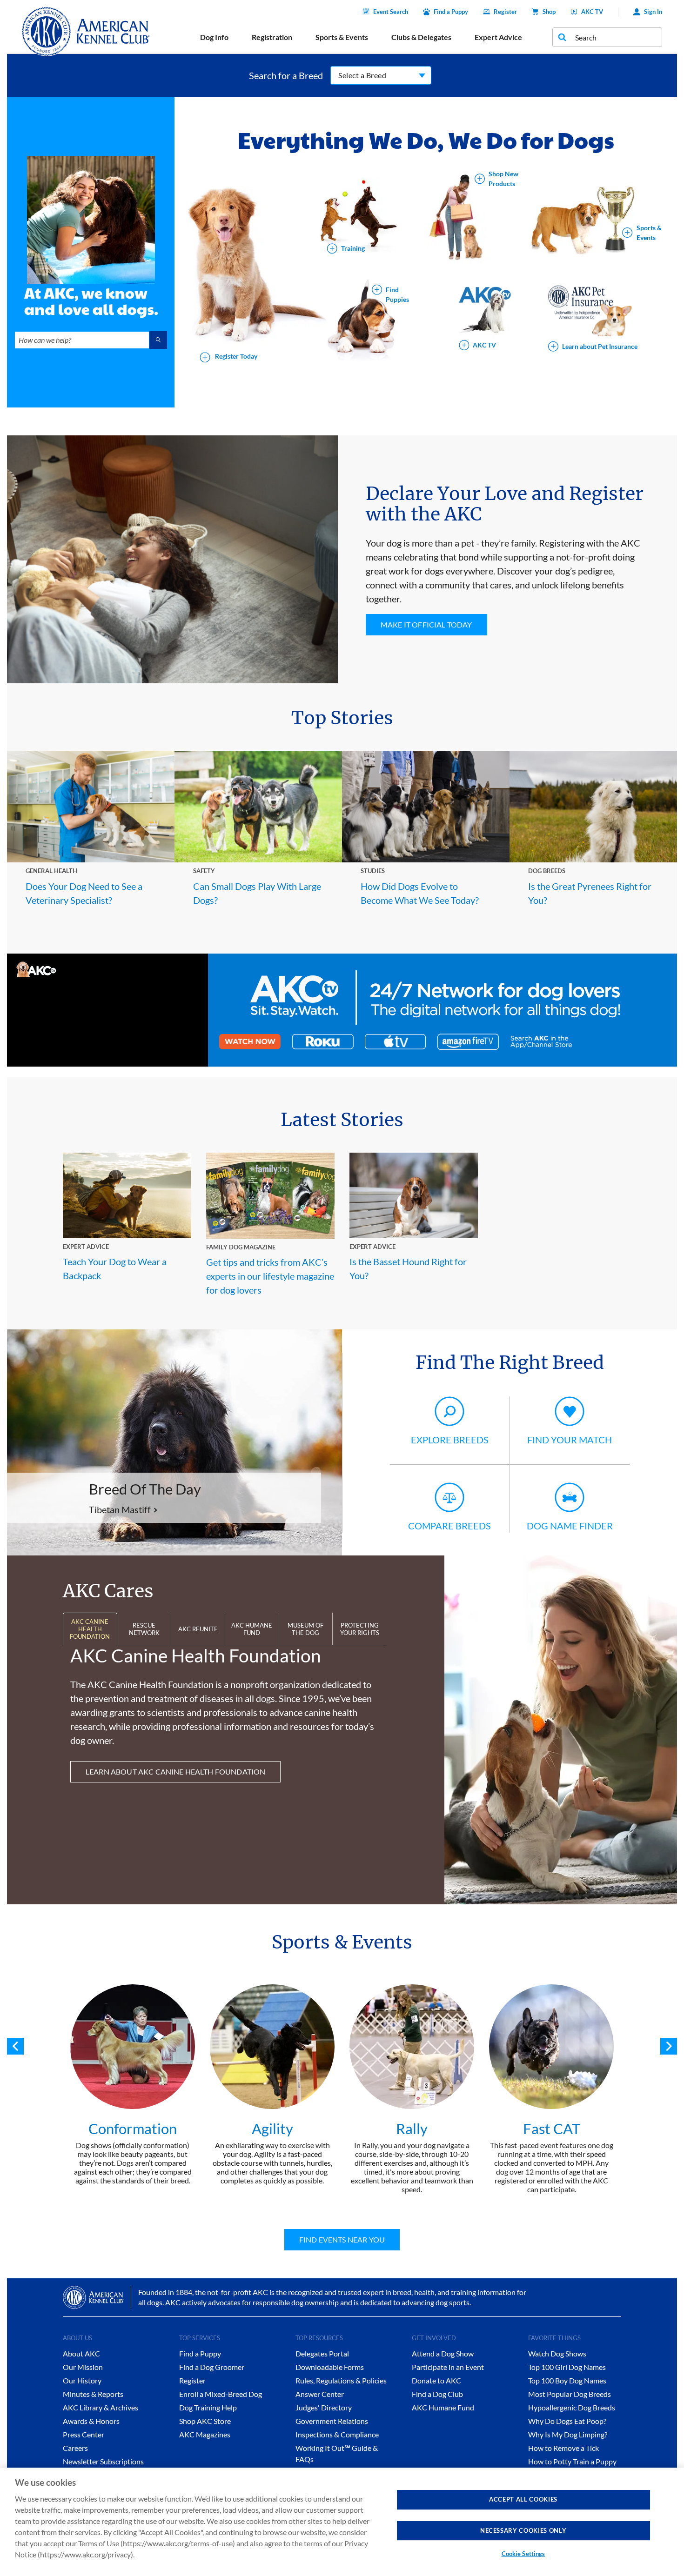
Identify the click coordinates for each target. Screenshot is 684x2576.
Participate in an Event (448, 2367)
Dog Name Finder (570, 1526)
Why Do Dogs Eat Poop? (567, 2421)
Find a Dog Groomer (212, 2367)
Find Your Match (570, 1440)
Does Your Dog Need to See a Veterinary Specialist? (84, 893)
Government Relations (332, 2421)
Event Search (391, 12)
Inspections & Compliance (337, 2434)
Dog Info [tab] (214, 37)
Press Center (84, 2434)
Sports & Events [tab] (342, 37)
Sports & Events (649, 233)
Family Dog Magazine (241, 1247)
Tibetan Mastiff (120, 1509)
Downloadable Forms (330, 2367)
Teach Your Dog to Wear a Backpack (115, 1268)
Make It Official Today (426, 624)
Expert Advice (86, 1247)
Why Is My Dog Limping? (568, 2434)
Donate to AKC (436, 2380)
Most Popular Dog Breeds (570, 2394)
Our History (82, 2380)
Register (505, 12)
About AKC (81, 2353)
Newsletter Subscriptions (103, 2461)
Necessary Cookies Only (523, 2530)
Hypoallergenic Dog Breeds (572, 2407)
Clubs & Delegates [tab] (421, 37)
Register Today (235, 357)
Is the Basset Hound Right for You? (408, 1268)
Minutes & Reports (93, 2394)
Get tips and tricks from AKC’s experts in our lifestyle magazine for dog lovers (270, 1276)
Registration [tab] (272, 37)
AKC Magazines (205, 2434)
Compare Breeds (449, 1526)
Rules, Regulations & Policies (341, 2380)
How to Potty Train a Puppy (572, 2461)
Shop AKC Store (205, 2421)
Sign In (653, 12)
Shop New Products (503, 179)
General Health (51, 871)
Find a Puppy (451, 12)
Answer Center (320, 2394)
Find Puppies (397, 294)
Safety (204, 871)
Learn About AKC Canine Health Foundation (175, 1772)
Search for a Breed (286, 75)
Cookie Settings (523, 2554)
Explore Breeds (450, 1440)
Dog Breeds (547, 871)
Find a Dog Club (437, 2394)
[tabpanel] (133, 2085)
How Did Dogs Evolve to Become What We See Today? (420, 893)
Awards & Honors (91, 2421)
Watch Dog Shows (557, 2353)
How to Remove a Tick (563, 2448)
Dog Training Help (208, 2407)
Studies (373, 871)
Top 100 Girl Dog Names (567, 2367)
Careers (75, 2448)
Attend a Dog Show (443, 2353)
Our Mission (83, 2367)
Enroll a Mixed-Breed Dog (221, 2394)
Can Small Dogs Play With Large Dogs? (257, 893)
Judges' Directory (324, 2407)
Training (353, 249)
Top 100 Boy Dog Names (567, 2380)
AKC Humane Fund (443, 2407)
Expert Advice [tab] (498, 37)
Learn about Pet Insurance (600, 346)
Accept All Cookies (523, 2499)
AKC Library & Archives (101, 2407)
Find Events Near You (342, 2239)
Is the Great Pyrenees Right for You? (590, 893)
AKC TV (592, 12)
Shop (549, 12)
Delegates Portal (322, 2353)
